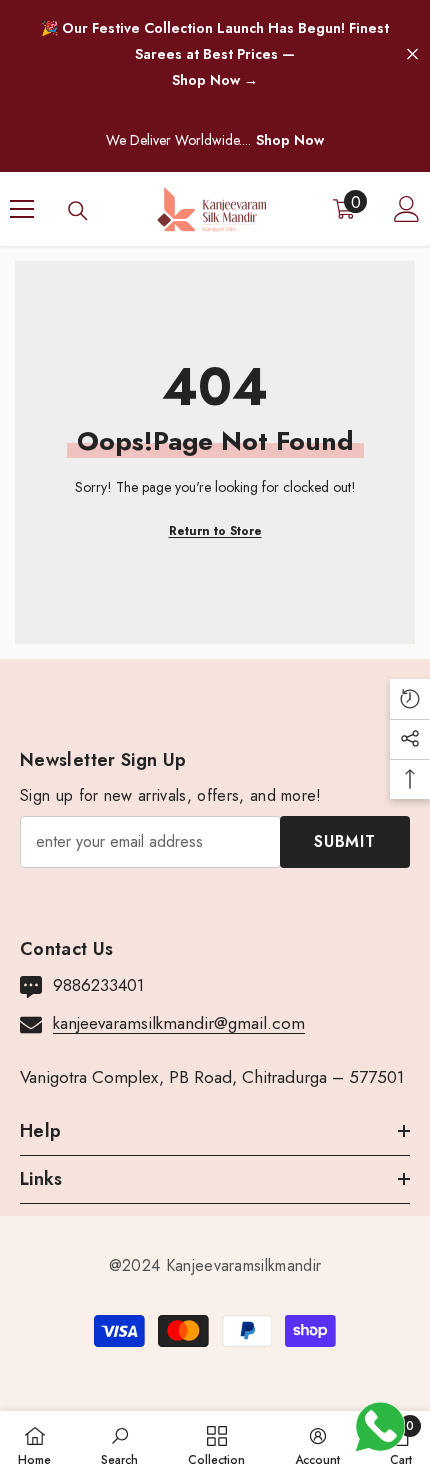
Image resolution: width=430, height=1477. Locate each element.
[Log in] (407, 209)
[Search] (78, 211)
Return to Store (215, 531)
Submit (345, 841)
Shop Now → (215, 80)
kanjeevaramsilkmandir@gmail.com (179, 1023)
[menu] (22, 209)
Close (412, 54)
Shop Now (290, 140)
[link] (119, 1444)
